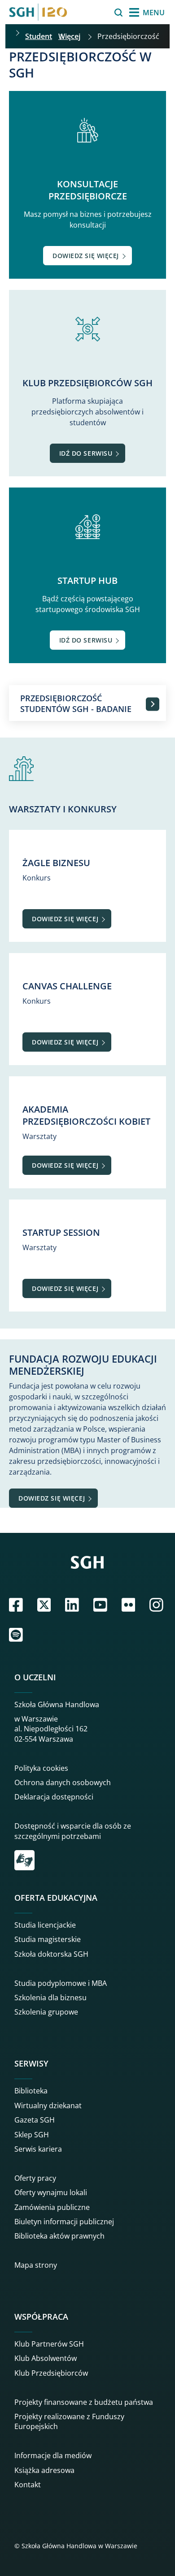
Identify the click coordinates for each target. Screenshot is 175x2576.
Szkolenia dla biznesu (50, 1998)
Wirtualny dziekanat (48, 2106)
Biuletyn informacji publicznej (64, 2222)
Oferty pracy (35, 2178)
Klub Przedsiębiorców (51, 2373)
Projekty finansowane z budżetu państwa (84, 2402)
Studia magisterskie (48, 1939)
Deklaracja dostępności (54, 1797)
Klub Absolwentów (46, 2358)
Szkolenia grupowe (46, 2012)
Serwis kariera (38, 2149)
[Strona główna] (38, 12)
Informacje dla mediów (53, 2455)
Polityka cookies (41, 1768)
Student (39, 36)
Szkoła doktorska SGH (51, 1954)
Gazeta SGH (35, 2120)
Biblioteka (31, 2091)
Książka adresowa (44, 2470)
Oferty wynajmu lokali (51, 2192)
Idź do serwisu (86, 453)
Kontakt (28, 2485)
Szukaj (96, 13)
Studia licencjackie (45, 1925)
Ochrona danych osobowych (63, 1782)
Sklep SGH (32, 2135)
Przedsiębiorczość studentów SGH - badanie (76, 703)
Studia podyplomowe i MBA (61, 1983)
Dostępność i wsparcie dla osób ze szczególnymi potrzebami (73, 1831)
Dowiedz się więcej (86, 256)
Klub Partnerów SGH (49, 2344)
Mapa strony (36, 2265)
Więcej (69, 36)
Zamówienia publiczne (52, 2207)
